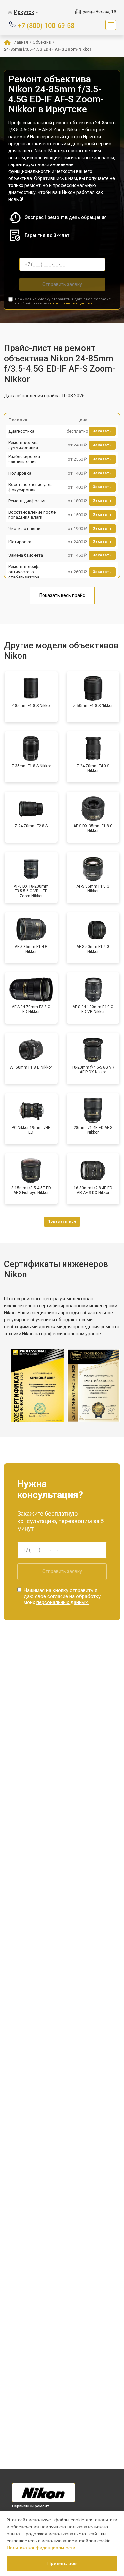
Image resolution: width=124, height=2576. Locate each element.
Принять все (62, 2563)
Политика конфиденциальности (41, 2548)
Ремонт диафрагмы (28, 501)
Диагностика (21, 431)
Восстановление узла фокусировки (30, 487)
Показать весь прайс (62, 595)
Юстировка (20, 542)
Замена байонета (26, 555)
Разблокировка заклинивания (24, 459)
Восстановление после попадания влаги (32, 515)
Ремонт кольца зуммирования (23, 445)
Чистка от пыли (24, 528)
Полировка (20, 473)
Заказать (102, 431)
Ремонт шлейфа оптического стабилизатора (24, 572)
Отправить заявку (62, 284)
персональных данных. (72, 303)
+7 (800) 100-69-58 (46, 25)
